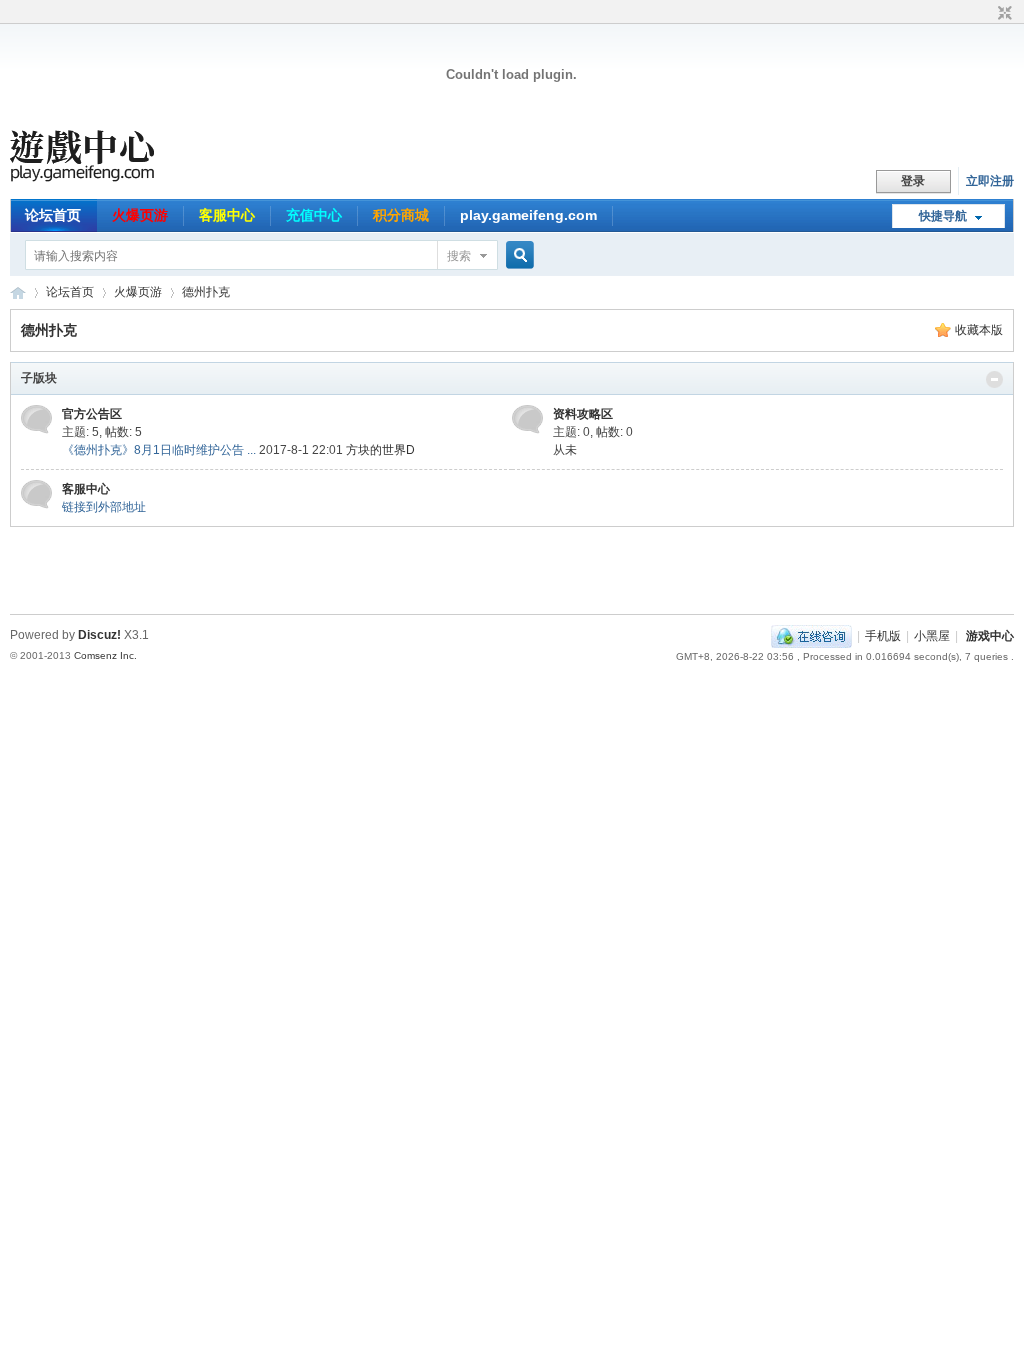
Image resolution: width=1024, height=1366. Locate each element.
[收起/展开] (994, 379)
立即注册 (990, 181)
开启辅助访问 (986, 14)
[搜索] (517, 255)
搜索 (459, 256)
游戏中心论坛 (18, 292)
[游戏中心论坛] (110, 178)
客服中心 (227, 215)
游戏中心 (990, 636)
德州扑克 (206, 292)
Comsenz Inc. (105, 655)
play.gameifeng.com (528, 215)
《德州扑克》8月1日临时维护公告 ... (159, 450)
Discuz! (99, 635)
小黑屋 (932, 636)
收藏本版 (979, 330)
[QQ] (811, 636)
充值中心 (314, 215)
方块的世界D (380, 450)
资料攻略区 (583, 414)
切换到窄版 (1002, 14)
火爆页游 (140, 215)
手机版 (883, 636)
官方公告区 (92, 414)
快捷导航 (943, 216)
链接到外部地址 (104, 507)
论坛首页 (53, 215)
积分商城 (401, 215)
